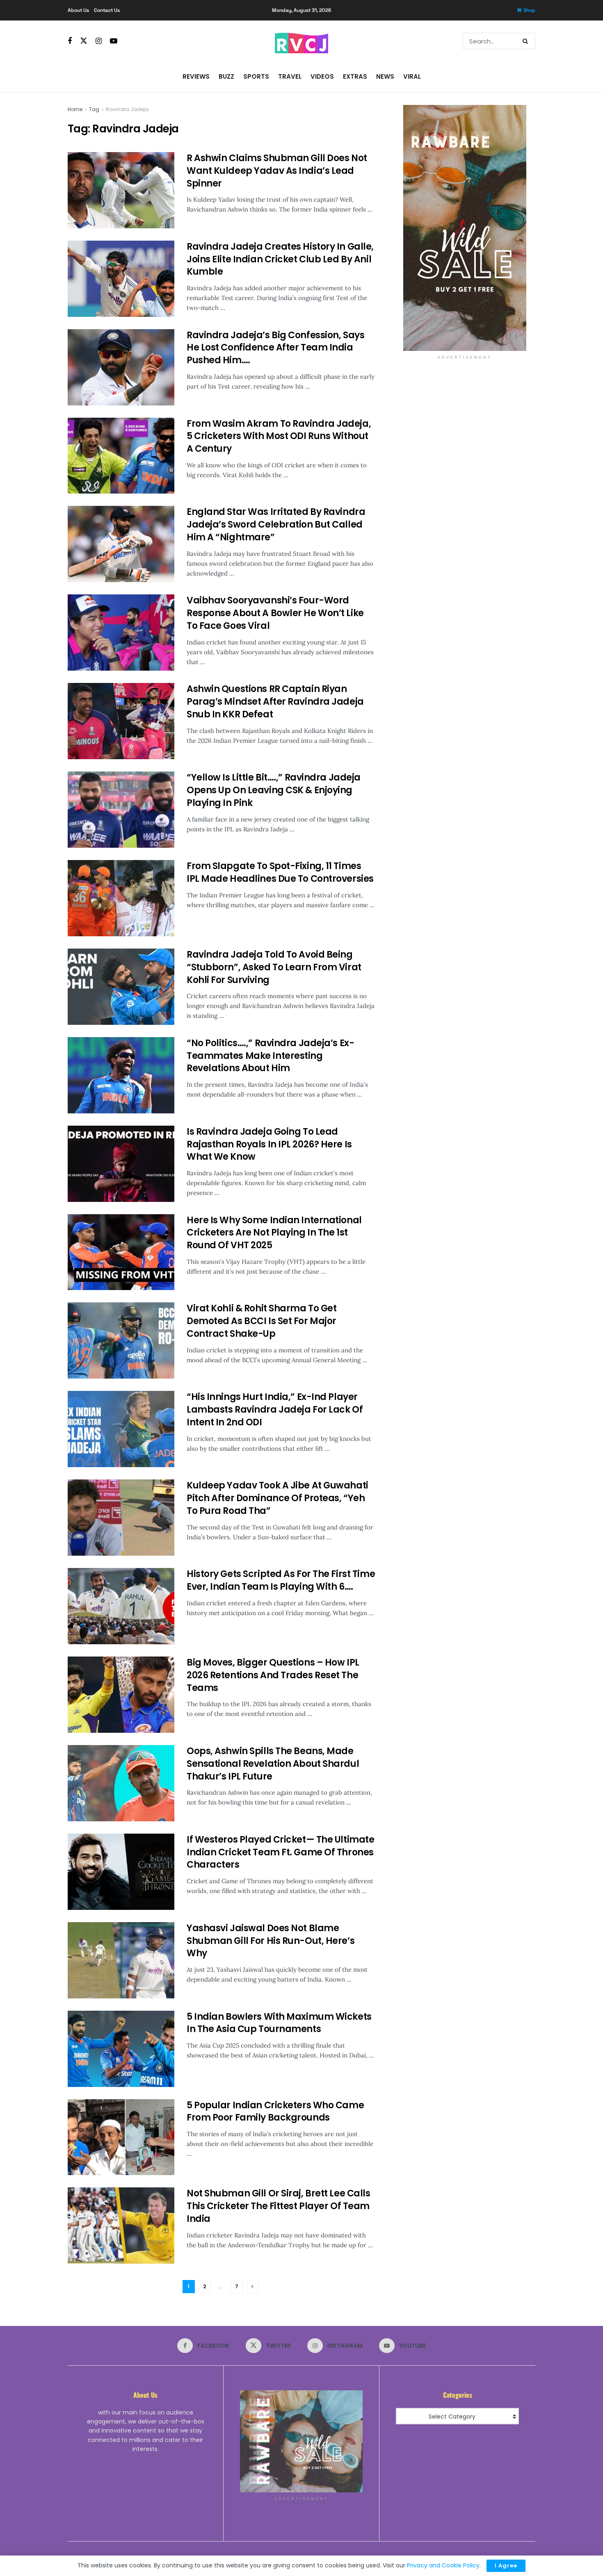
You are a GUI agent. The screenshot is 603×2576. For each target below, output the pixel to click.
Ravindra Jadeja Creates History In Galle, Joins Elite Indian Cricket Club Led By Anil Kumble (280, 259)
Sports (256, 76)
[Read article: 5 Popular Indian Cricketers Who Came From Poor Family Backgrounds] (121, 2137)
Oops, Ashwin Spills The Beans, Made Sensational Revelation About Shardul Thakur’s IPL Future (273, 1764)
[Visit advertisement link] (465, 228)
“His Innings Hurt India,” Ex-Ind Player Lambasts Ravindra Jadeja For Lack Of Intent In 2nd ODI (275, 1410)
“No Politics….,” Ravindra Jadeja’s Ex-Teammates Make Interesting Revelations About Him (270, 1056)
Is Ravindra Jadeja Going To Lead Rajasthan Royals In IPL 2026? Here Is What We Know (269, 1144)
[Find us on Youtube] (114, 41)
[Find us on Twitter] (84, 41)
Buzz (226, 76)
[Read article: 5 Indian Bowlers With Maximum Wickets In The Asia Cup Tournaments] (121, 2049)
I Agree (506, 2566)
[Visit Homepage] (301, 41)
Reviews (196, 76)
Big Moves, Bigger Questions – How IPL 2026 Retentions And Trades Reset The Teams (273, 1675)
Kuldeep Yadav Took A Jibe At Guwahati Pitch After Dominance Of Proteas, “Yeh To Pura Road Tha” (278, 1498)
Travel (290, 76)
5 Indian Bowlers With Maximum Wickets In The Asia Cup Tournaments (279, 2023)
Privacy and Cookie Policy (443, 2565)
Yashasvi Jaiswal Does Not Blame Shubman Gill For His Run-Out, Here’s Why (271, 1941)
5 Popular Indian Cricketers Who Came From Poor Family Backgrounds (275, 2112)
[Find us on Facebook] (70, 41)
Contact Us (107, 10)
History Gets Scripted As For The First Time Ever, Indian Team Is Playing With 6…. (281, 1580)
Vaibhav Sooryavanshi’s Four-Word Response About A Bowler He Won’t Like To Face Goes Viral (275, 613)
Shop (529, 10)
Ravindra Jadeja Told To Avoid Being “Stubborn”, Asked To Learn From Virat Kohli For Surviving (274, 967)
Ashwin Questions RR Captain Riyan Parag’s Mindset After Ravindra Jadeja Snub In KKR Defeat (275, 702)
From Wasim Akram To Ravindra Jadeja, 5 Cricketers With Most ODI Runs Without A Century (279, 436)
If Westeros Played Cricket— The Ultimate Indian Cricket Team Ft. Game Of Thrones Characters (280, 1852)
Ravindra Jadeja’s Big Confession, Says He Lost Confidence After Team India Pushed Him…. (275, 348)
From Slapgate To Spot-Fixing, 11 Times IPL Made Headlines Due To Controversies (280, 872)
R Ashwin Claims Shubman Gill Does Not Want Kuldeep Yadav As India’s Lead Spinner (277, 171)
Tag (94, 109)
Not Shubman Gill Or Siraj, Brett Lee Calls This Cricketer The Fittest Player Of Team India (279, 2206)
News (385, 76)
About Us (78, 10)
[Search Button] (527, 41)
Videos (322, 76)
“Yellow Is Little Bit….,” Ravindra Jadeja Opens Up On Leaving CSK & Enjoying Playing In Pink (274, 790)
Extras (355, 76)
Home (75, 109)
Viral (412, 76)
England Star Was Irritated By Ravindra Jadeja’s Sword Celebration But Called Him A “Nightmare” (276, 525)
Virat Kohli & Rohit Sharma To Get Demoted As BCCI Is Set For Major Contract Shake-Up (262, 1321)
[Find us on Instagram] (99, 41)
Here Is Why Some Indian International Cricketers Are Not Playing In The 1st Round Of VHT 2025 (274, 1233)
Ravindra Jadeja (127, 109)
